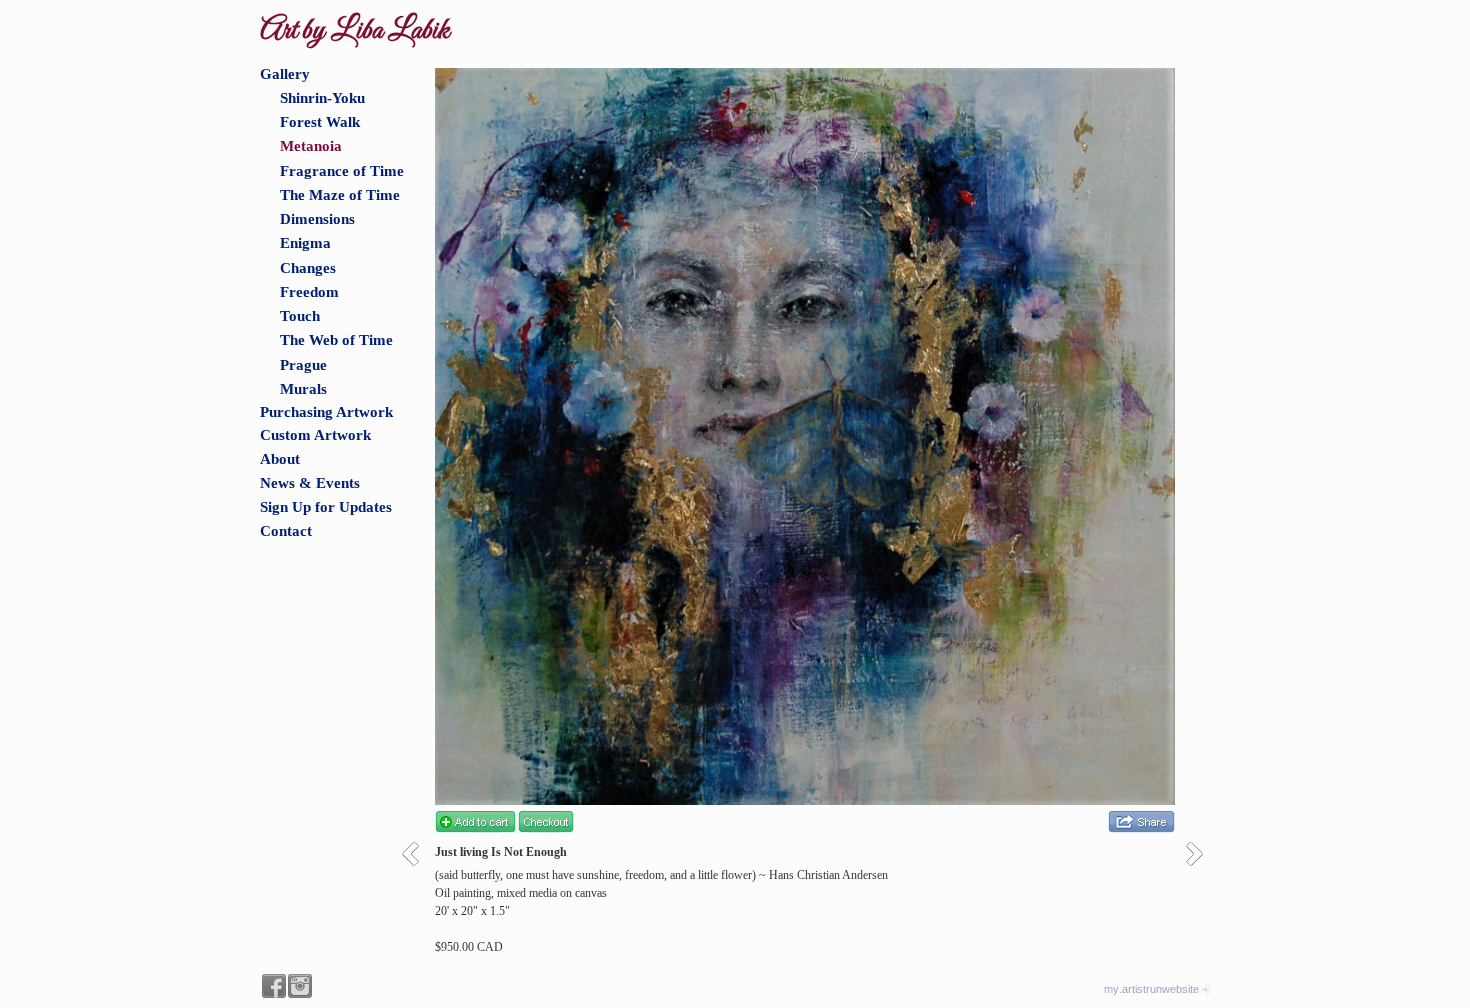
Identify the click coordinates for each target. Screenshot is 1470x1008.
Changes (308, 268)
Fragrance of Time (342, 171)
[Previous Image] (417, 853)
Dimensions (317, 219)
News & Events (310, 483)
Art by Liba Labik (354, 31)
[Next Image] (1201, 853)
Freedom (309, 292)
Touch (300, 316)
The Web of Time (336, 340)
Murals (303, 389)
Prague (303, 365)
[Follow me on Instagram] (300, 986)
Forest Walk (320, 122)
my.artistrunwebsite (1151, 989)
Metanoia (311, 146)
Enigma (305, 243)
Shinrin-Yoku (322, 98)
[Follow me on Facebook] (274, 986)
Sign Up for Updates (326, 507)
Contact (286, 531)
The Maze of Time (340, 195)
